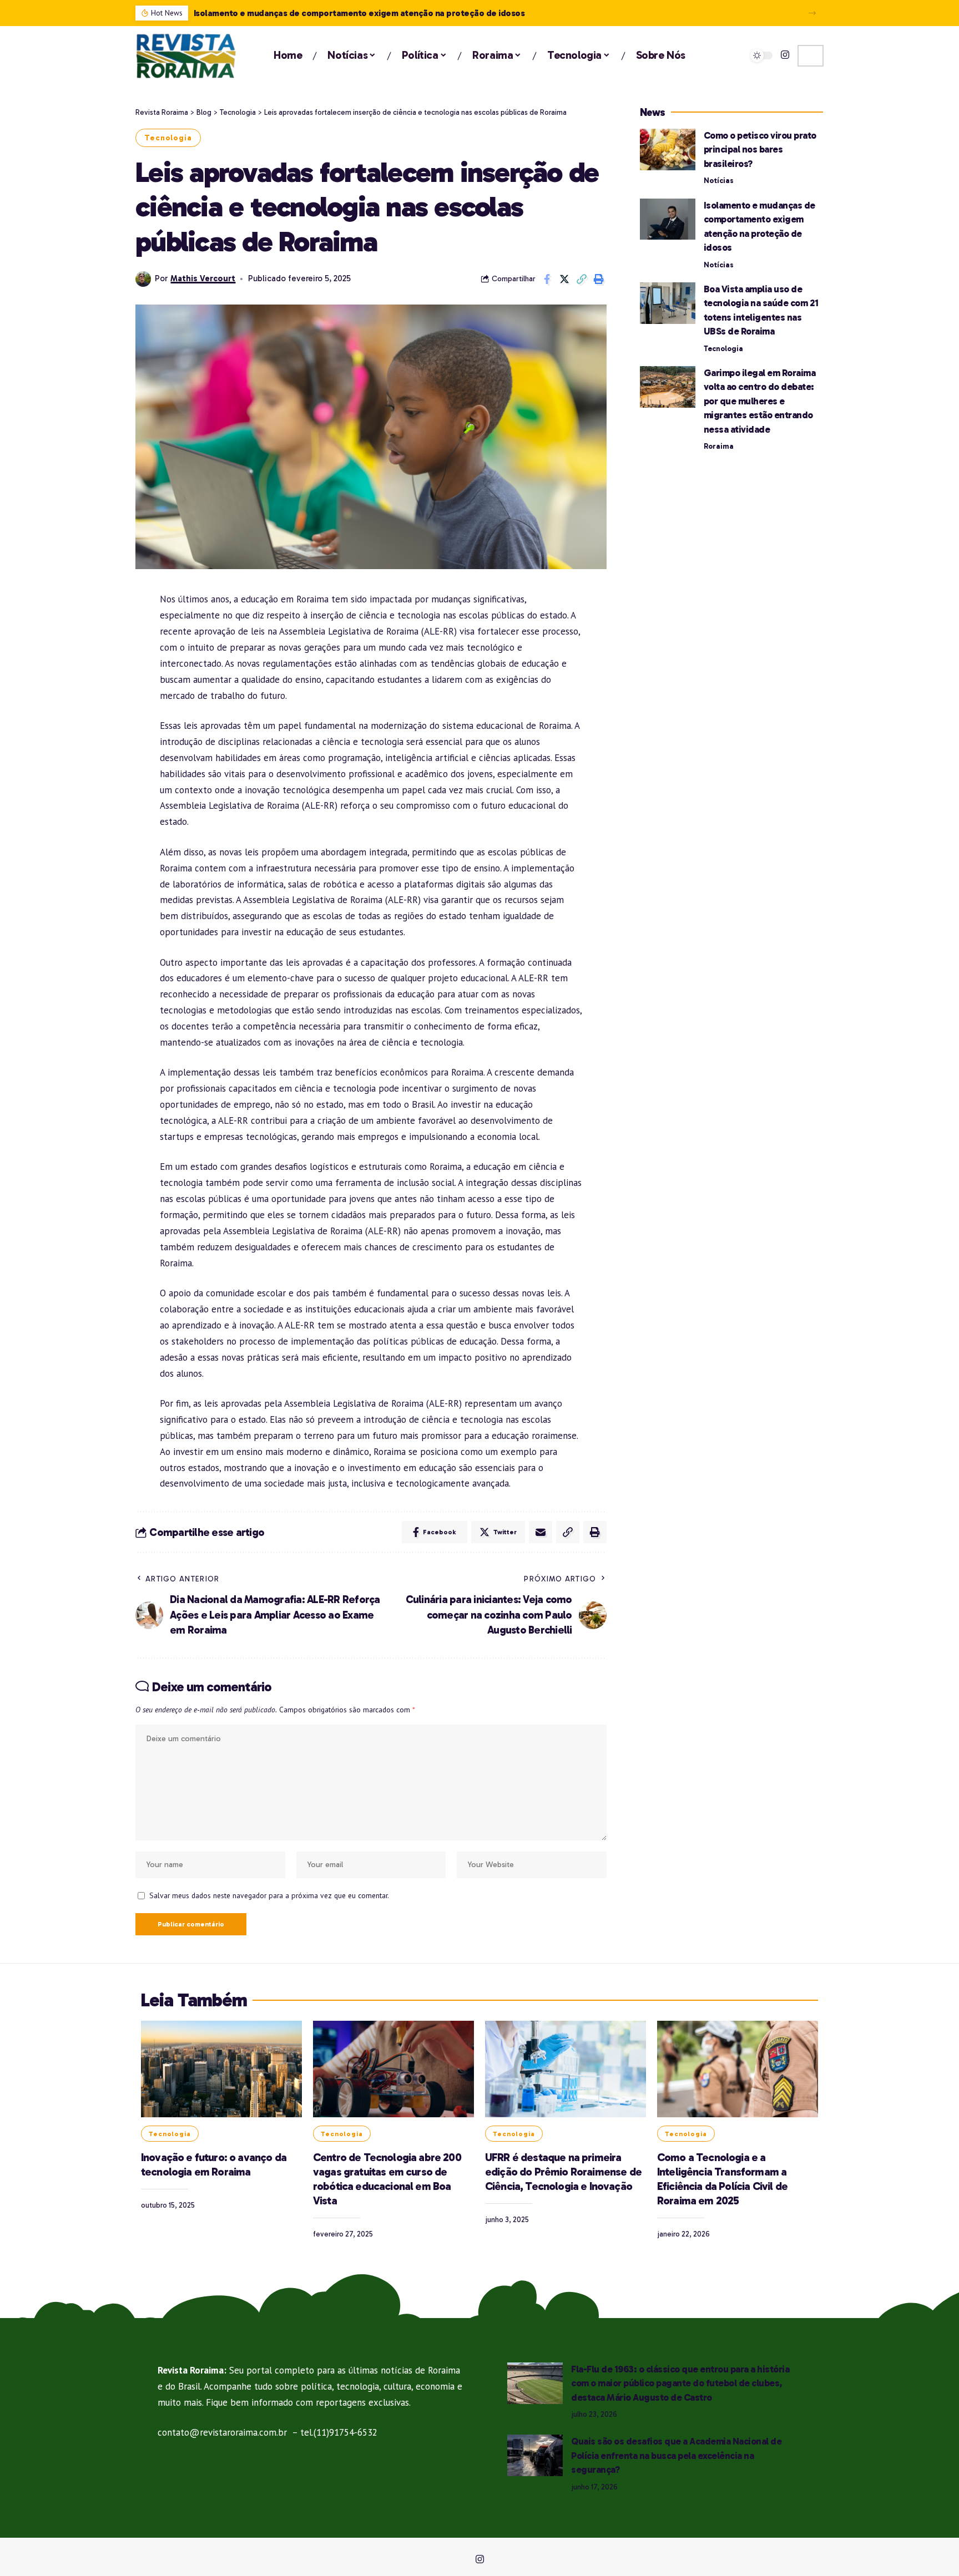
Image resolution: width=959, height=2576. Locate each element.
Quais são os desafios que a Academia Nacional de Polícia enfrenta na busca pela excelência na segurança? (676, 2455)
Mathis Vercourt (203, 278)
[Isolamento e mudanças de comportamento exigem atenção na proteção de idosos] (668, 219)
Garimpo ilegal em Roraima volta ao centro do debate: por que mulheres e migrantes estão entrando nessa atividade (760, 401)
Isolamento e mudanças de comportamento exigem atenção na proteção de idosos (360, 13)
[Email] (541, 1532)
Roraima (719, 446)
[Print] (599, 279)
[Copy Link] (582, 279)
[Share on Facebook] (547, 279)
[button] (812, 13)
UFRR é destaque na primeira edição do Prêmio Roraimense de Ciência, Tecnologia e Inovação (563, 2172)
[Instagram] (785, 55)
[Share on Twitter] (564, 279)
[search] (811, 56)
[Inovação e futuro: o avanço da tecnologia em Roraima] (221, 2069)
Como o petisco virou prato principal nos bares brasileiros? (760, 149)
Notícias (719, 181)
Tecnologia (168, 138)
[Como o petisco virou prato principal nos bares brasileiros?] (668, 149)
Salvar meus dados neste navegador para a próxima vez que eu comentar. (269, 1895)
